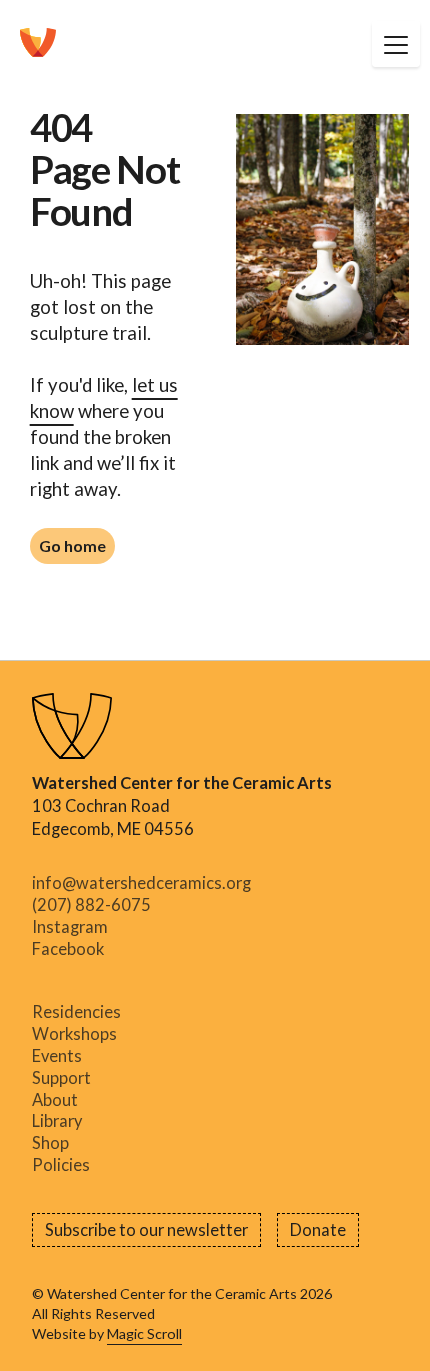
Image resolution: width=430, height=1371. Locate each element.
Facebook (68, 949)
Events (57, 1056)
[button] (396, 44)
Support (61, 1078)
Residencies (76, 1013)
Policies (61, 1165)
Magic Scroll (144, 1333)
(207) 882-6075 (91, 905)
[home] (38, 44)
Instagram (70, 927)
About (55, 1100)
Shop (50, 1143)
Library (57, 1122)
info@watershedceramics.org (141, 883)
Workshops (74, 1034)
